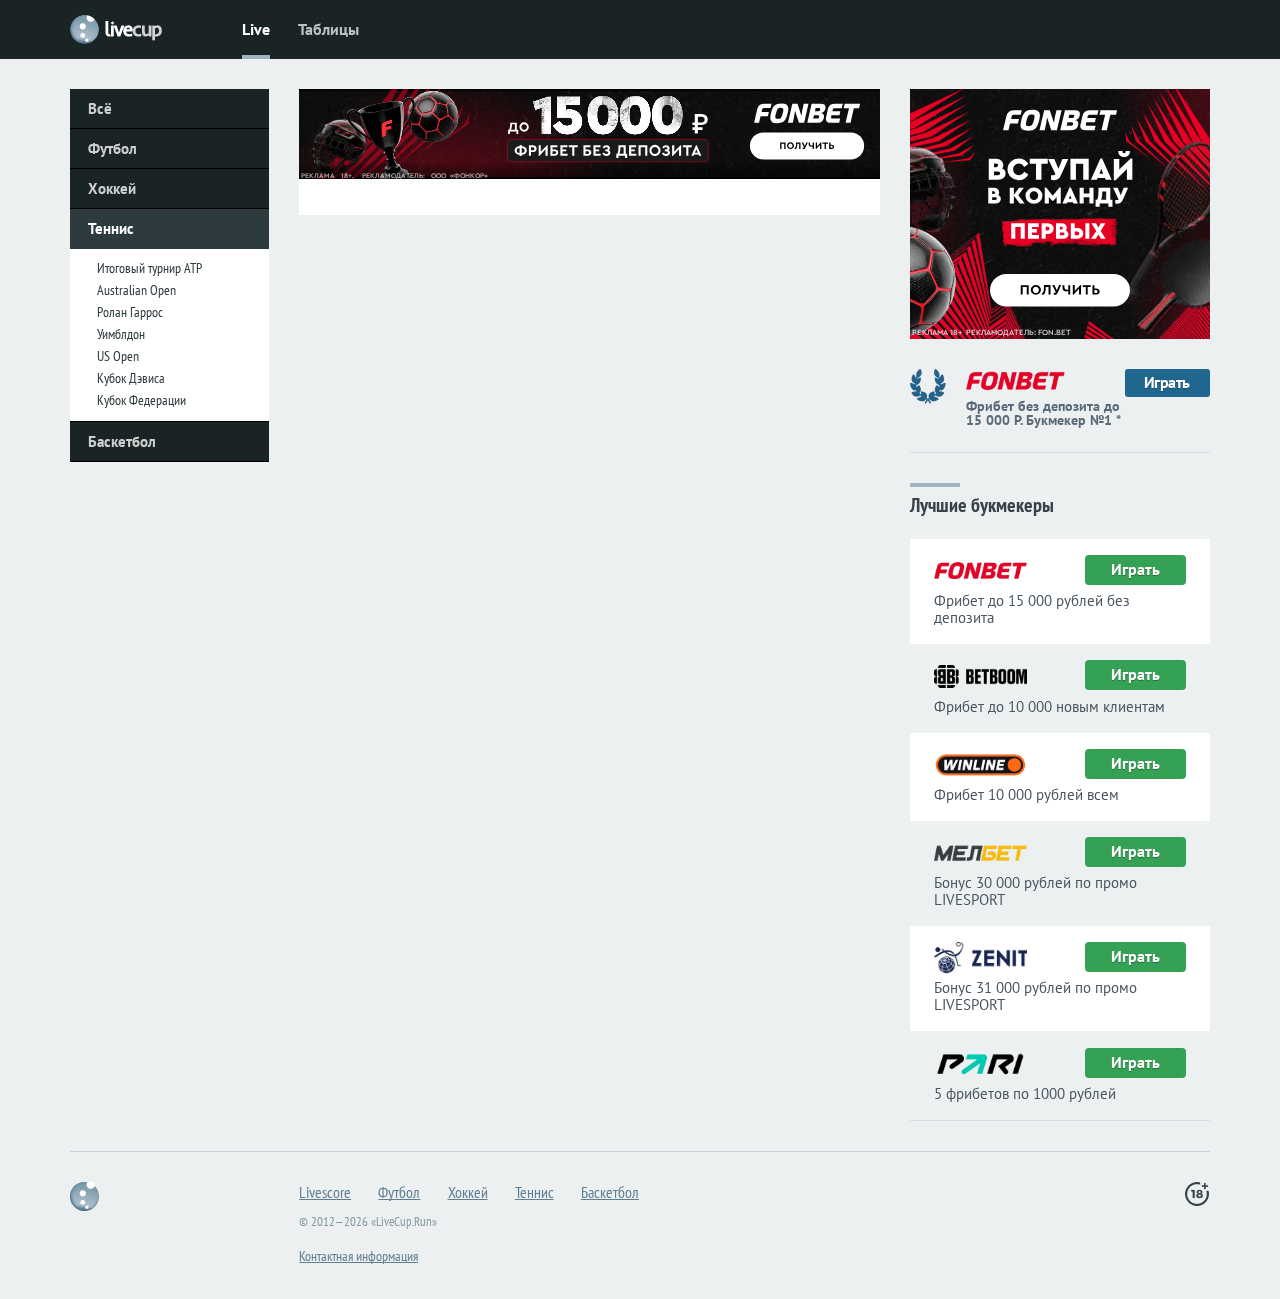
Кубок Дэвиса (131, 378)
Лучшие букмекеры (982, 503)
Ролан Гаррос (130, 312)
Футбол (112, 148)
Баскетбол (122, 441)
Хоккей (112, 188)
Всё (100, 108)
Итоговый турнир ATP (149, 268)
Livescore (325, 1192)
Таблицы (328, 29)
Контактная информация (358, 1256)
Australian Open (136, 290)
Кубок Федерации (141, 400)
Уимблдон (121, 334)
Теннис (111, 228)
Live (256, 29)
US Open (118, 356)
